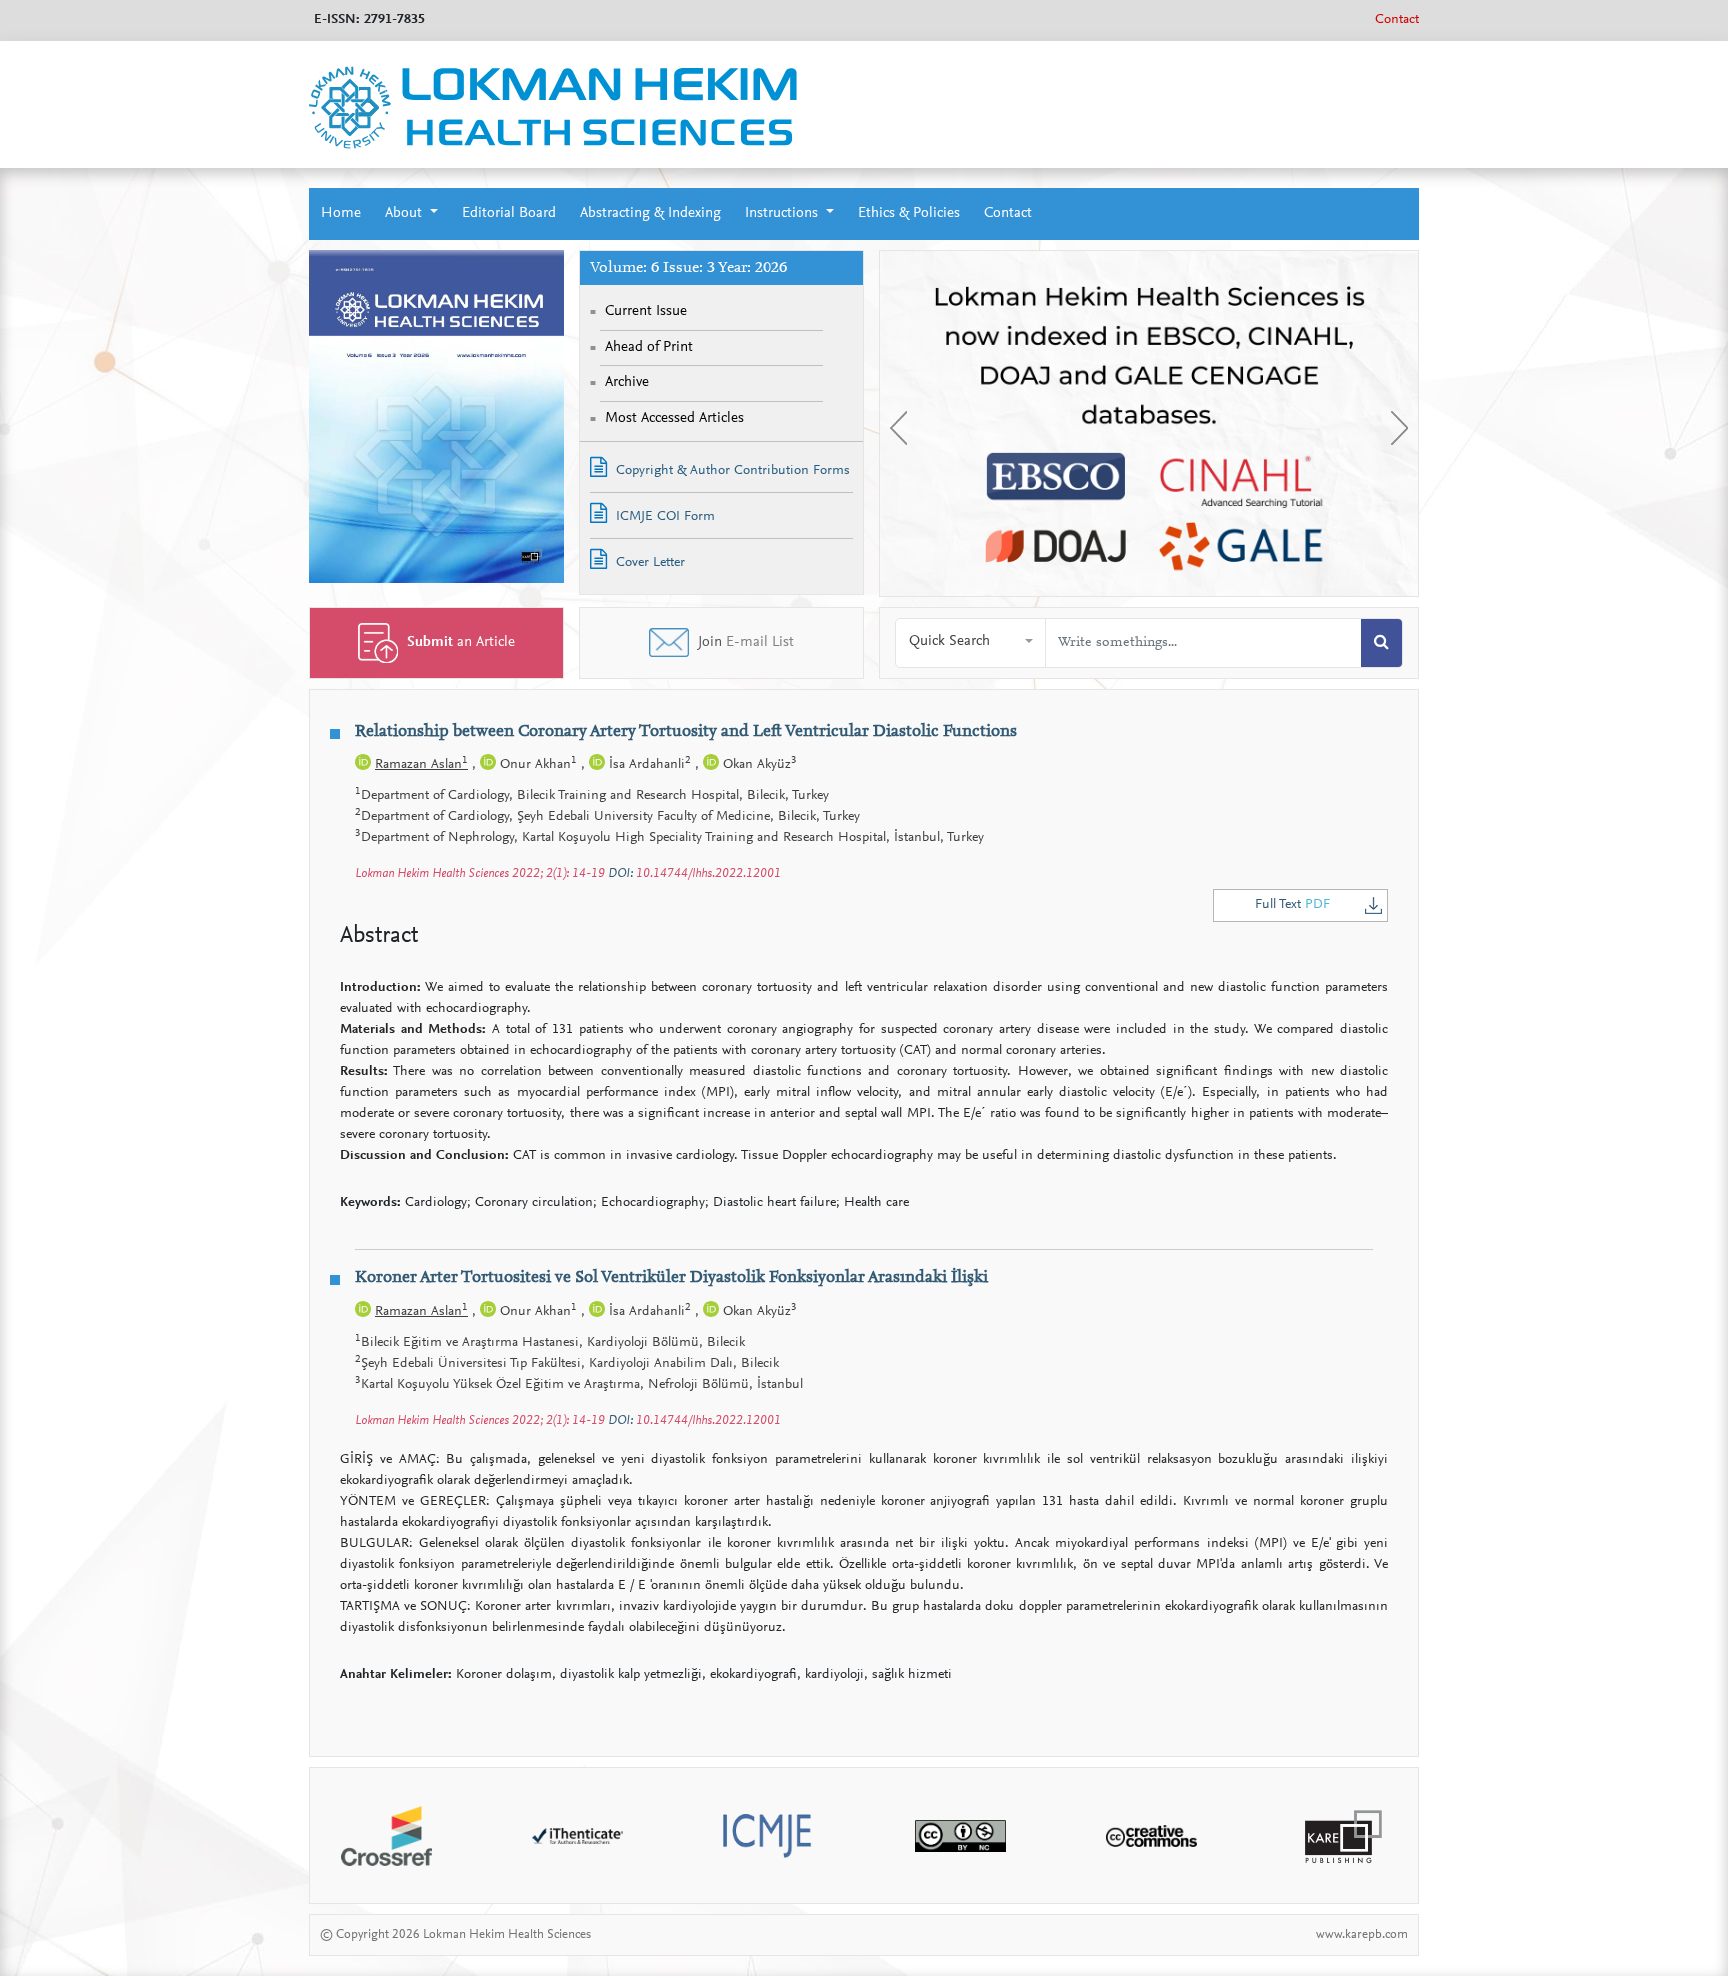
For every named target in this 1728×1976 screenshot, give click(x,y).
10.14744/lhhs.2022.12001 (708, 873)
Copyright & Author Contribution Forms (731, 471)
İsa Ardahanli (648, 765)
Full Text (1292, 905)
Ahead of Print (649, 347)
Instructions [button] (783, 213)
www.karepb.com (1362, 1934)
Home (341, 213)
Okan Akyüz (758, 765)
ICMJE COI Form (663, 517)
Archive (627, 382)
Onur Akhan (536, 765)
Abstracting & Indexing (650, 213)
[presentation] (898, 428)
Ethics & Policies (909, 213)
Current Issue (646, 311)
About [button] (405, 213)
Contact (1397, 20)
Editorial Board (509, 213)
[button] (971, 642)
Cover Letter (648, 563)
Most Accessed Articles (674, 418)
